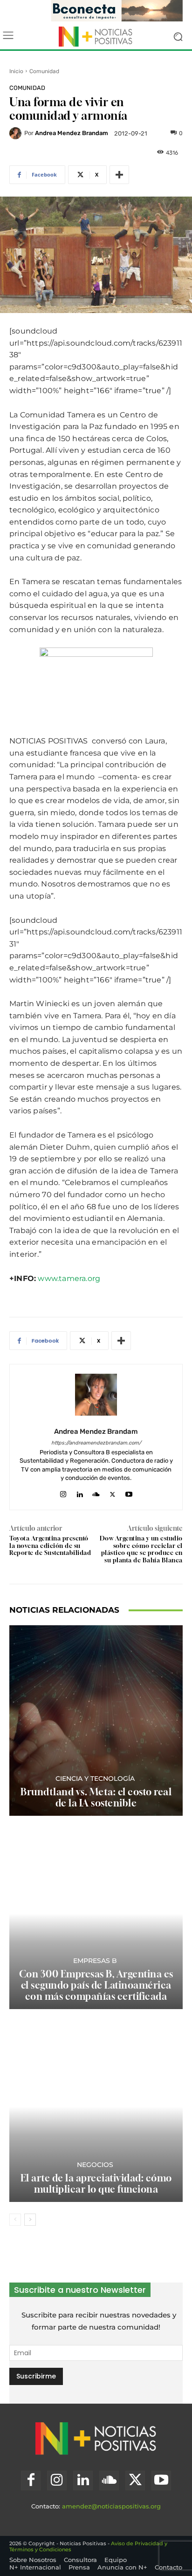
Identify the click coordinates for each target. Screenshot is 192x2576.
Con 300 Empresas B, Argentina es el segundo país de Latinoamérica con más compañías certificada (96, 1985)
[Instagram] (63, 1492)
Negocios (95, 2165)
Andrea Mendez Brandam (72, 133)
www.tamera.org (69, 1278)
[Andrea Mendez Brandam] (17, 133)
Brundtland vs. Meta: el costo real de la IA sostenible (96, 1797)
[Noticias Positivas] (96, 36)
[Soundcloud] (96, 1492)
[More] (119, 175)
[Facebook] (31, 2481)
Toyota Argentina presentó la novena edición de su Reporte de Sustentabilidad (50, 1545)
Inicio (16, 71)
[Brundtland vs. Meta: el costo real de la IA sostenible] (96, 1721)
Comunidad (44, 71)
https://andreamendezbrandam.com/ (96, 1443)
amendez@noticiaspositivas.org (111, 2506)
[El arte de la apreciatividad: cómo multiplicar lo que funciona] (96, 2107)
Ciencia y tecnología (95, 1779)
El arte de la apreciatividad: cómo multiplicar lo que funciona (96, 2184)
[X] (113, 1492)
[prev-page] (15, 2220)
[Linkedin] (79, 1492)
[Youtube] (129, 1492)
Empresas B (95, 1961)
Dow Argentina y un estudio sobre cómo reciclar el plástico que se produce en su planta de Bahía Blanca (141, 1549)
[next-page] (30, 2220)
